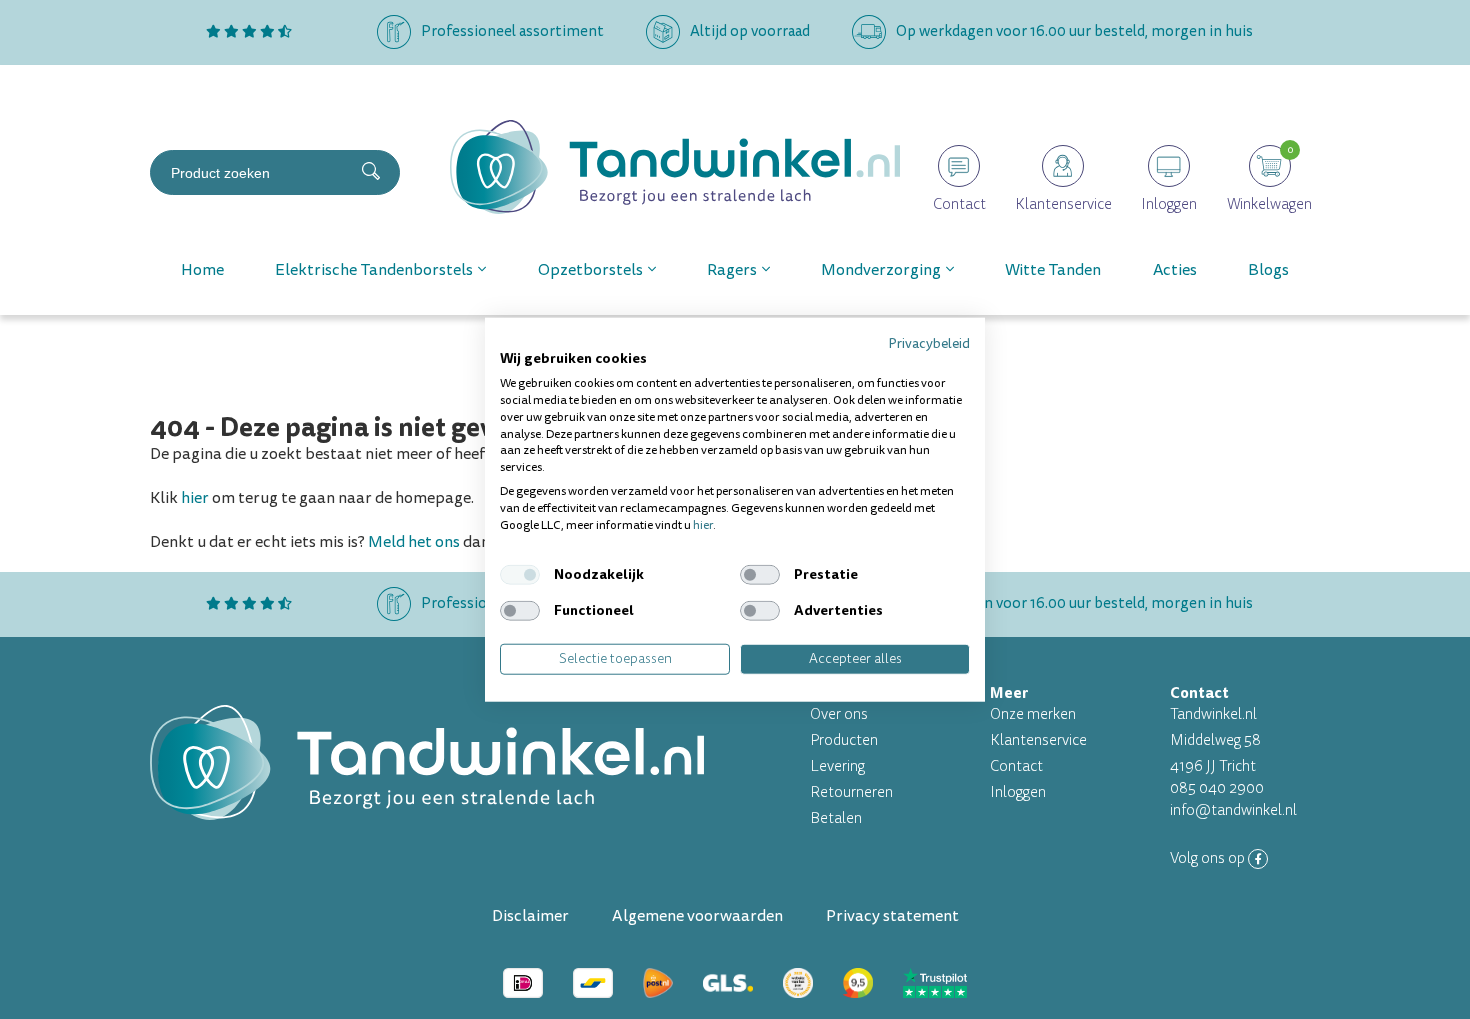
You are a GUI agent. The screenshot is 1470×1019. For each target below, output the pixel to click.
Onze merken (1033, 714)
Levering (837, 766)
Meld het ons (414, 542)
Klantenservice (1038, 740)
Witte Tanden (1053, 270)
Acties (1175, 270)
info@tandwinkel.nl (1233, 810)
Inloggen (1018, 792)
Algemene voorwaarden (697, 916)
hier (195, 498)
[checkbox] (520, 575)
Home (202, 270)
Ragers (732, 270)
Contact (1016, 766)
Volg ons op (1209, 858)
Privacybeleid (929, 342)
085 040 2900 (1217, 788)
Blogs (1268, 270)
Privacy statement (892, 916)
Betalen (836, 818)
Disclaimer (530, 916)
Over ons (839, 714)
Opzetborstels (590, 270)
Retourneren (851, 792)
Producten (844, 740)
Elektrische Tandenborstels (374, 270)
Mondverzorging (881, 270)
